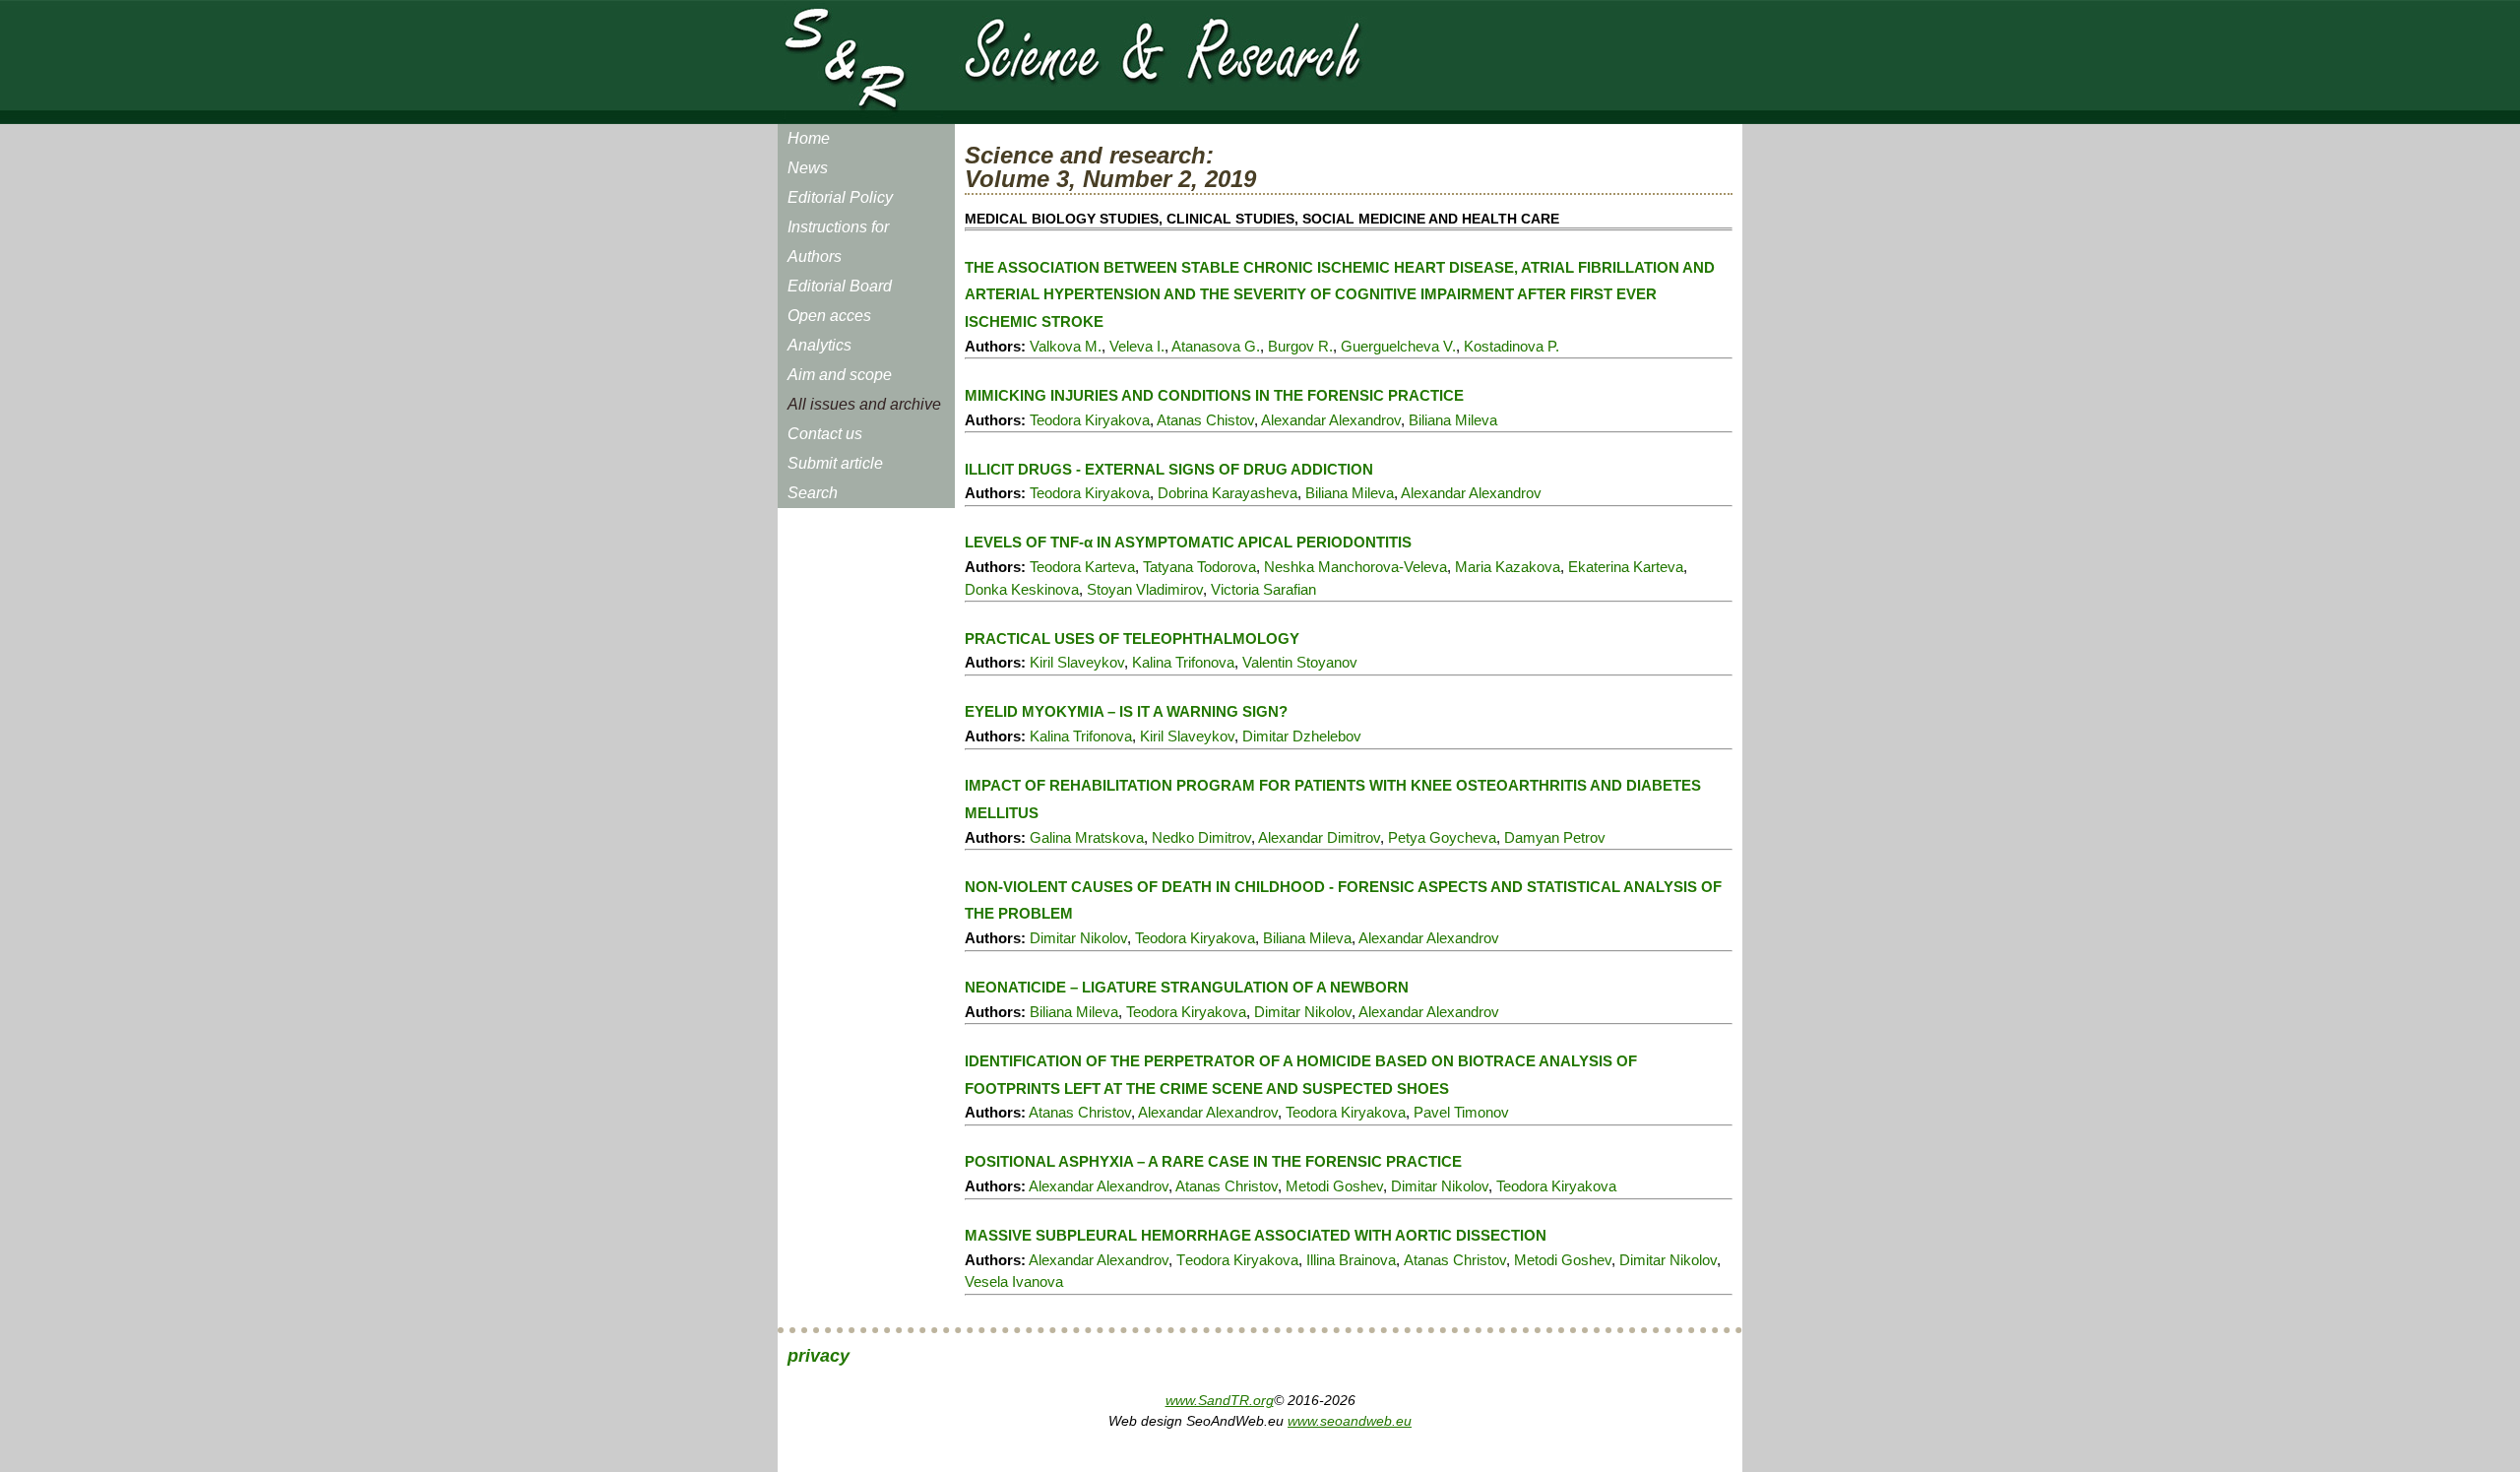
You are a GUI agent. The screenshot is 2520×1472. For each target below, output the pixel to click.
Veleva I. (1137, 346)
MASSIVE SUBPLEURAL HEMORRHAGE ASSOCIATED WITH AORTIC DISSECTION (1256, 1235)
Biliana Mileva (1453, 420)
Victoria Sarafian (1263, 589)
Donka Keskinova (1022, 589)
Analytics (819, 345)
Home (809, 138)
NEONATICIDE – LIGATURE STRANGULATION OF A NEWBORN (1187, 987)
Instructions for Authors (838, 242)
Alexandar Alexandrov (1331, 420)
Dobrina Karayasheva (1228, 493)
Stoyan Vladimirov (1145, 589)
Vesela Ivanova (1014, 1281)
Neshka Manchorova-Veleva (1355, 567)
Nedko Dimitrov (1201, 837)
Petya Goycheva (1442, 837)
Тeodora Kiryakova (1237, 1260)
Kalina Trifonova (1183, 662)
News (808, 168)
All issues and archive (864, 404)
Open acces (829, 316)
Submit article (835, 463)
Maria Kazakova (1508, 567)
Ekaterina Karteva (1626, 567)
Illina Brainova (1351, 1260)
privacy (819, 1356)
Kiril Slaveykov (1077, 662)
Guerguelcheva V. (1398, 346)
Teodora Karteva (1082, 567)
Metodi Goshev (1334, 1186)
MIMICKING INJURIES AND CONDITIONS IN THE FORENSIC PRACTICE (1214, 395)
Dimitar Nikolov (1078, 938)
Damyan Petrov (1555, 837)
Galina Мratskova (1087, 837)
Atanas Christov (1080, 1112)
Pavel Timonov (1461, 1112)
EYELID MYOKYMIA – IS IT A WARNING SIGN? (1126, 711)
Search (813, 493)
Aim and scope (840, 375)
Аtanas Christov (1455, 1260)
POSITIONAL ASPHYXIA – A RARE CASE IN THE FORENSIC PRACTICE (1213, 1161)
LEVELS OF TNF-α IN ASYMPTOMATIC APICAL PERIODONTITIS (1188, 542)
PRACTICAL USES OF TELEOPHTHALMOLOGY (1132, 639)
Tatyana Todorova (1199, 567)
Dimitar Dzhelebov (1302, 736)
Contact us (825, 434)
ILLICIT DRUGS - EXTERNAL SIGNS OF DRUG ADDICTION (1169, 469)
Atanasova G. (1216, 346)
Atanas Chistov (1205, 420)
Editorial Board (840, 286)
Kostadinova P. (1512, 346)
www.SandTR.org (1220, 1400)
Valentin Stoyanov (1300, 662)
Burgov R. (1300, 346)
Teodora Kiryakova (1090, 420)
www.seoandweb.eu (1350, 1421)
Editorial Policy (840, 197)
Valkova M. (1066, 346)
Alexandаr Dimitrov (1319, 837)
